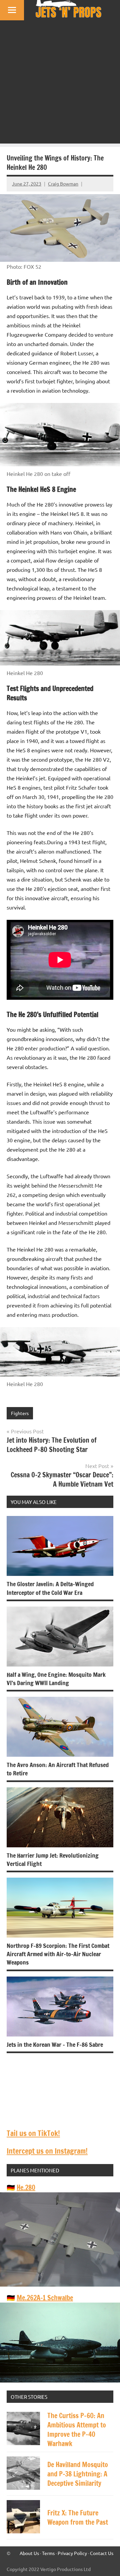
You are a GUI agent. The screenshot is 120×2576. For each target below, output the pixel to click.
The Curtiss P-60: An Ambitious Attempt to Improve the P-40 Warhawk (77, 2430)
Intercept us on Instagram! (47, 2151)
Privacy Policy (72, 2553)
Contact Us (102, 2553)
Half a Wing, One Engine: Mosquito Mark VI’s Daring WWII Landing (56, 1679)
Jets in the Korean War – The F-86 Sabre (55, 2044)
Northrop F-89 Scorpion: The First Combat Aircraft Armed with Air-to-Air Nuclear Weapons (58, 1954)
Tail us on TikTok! (33, 2133)
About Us (29, 2553)
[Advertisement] (60, 84)
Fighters (20, 1413)
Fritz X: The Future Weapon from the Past (78, 2518)
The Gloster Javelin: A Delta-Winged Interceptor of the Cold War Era (50, 1588)
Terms (48, 2553)
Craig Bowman (63, 184)
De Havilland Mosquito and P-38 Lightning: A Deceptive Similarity (78, 2474)
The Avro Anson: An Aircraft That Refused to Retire (58, 1769)
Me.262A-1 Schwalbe (45, 2298)
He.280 (26, 2188)
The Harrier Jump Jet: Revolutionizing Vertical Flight (53, 1859)
